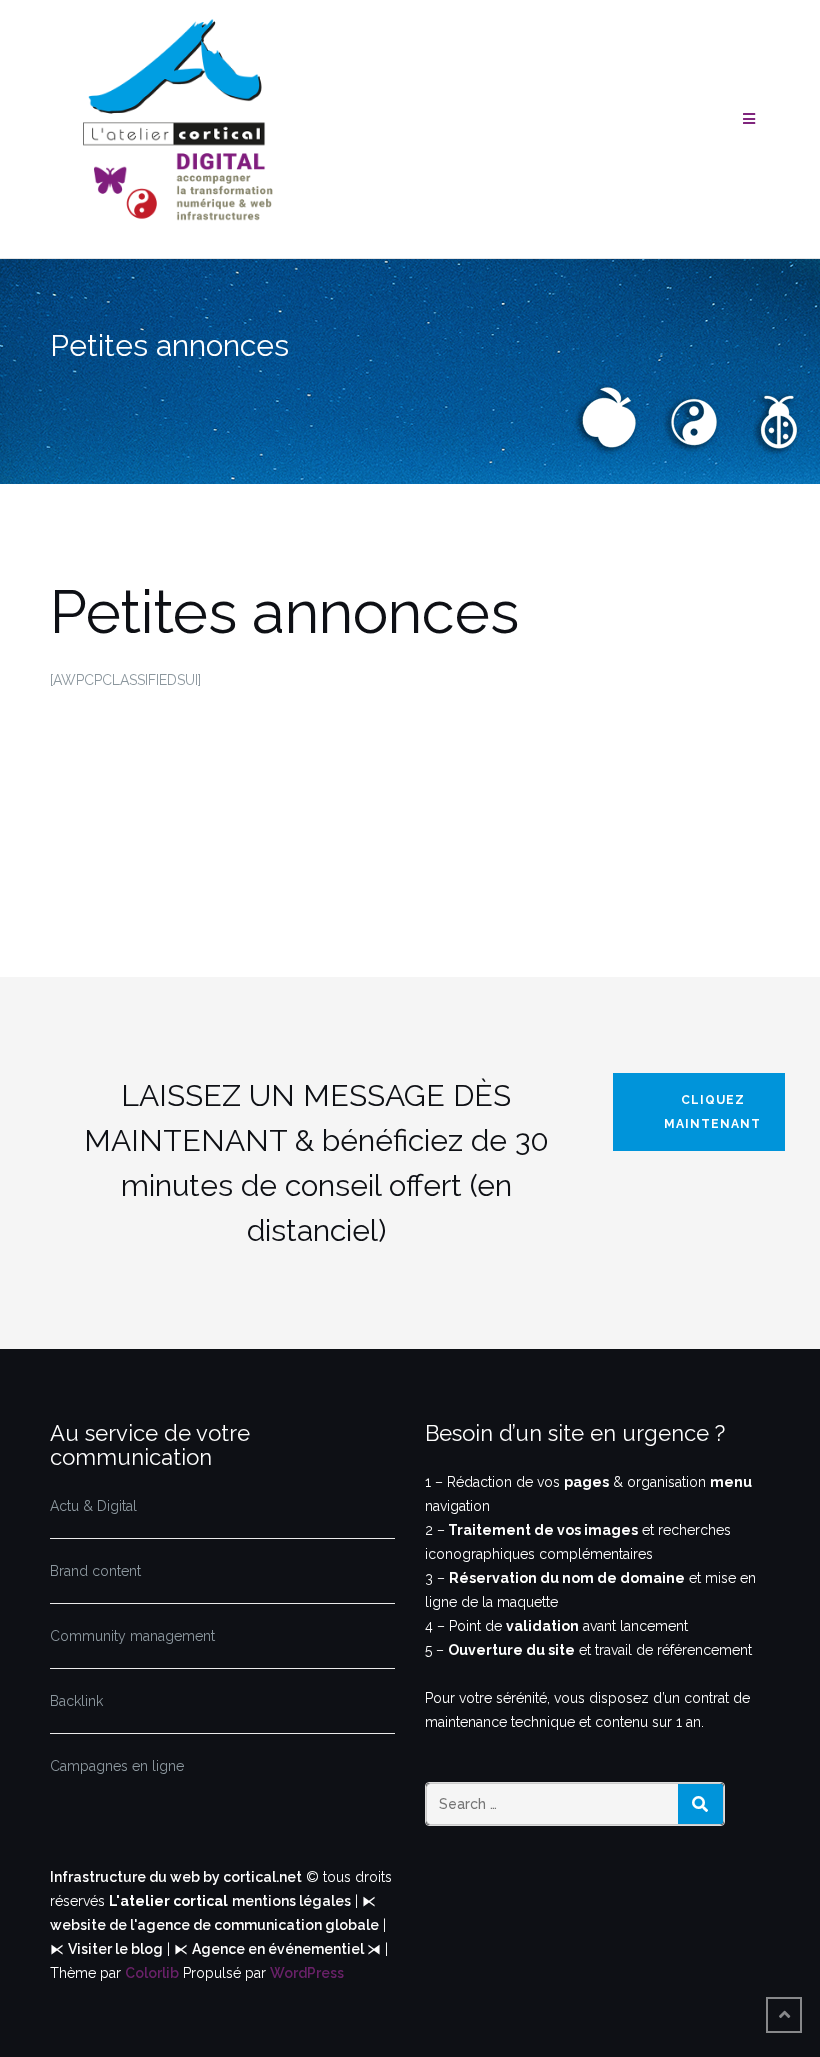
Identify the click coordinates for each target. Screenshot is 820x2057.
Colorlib (152, 1973)
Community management (132, 1636)
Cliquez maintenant (712, 1112)
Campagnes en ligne (117, 1766)
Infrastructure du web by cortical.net (176, 1877)
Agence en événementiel (279, 1949)
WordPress (307, 1973)
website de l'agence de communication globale (214, 1925)
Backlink (76, 1701)
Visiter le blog (115, 1949)
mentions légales (291, 1901)
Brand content (95, 1571)
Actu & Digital (93, 1506)
